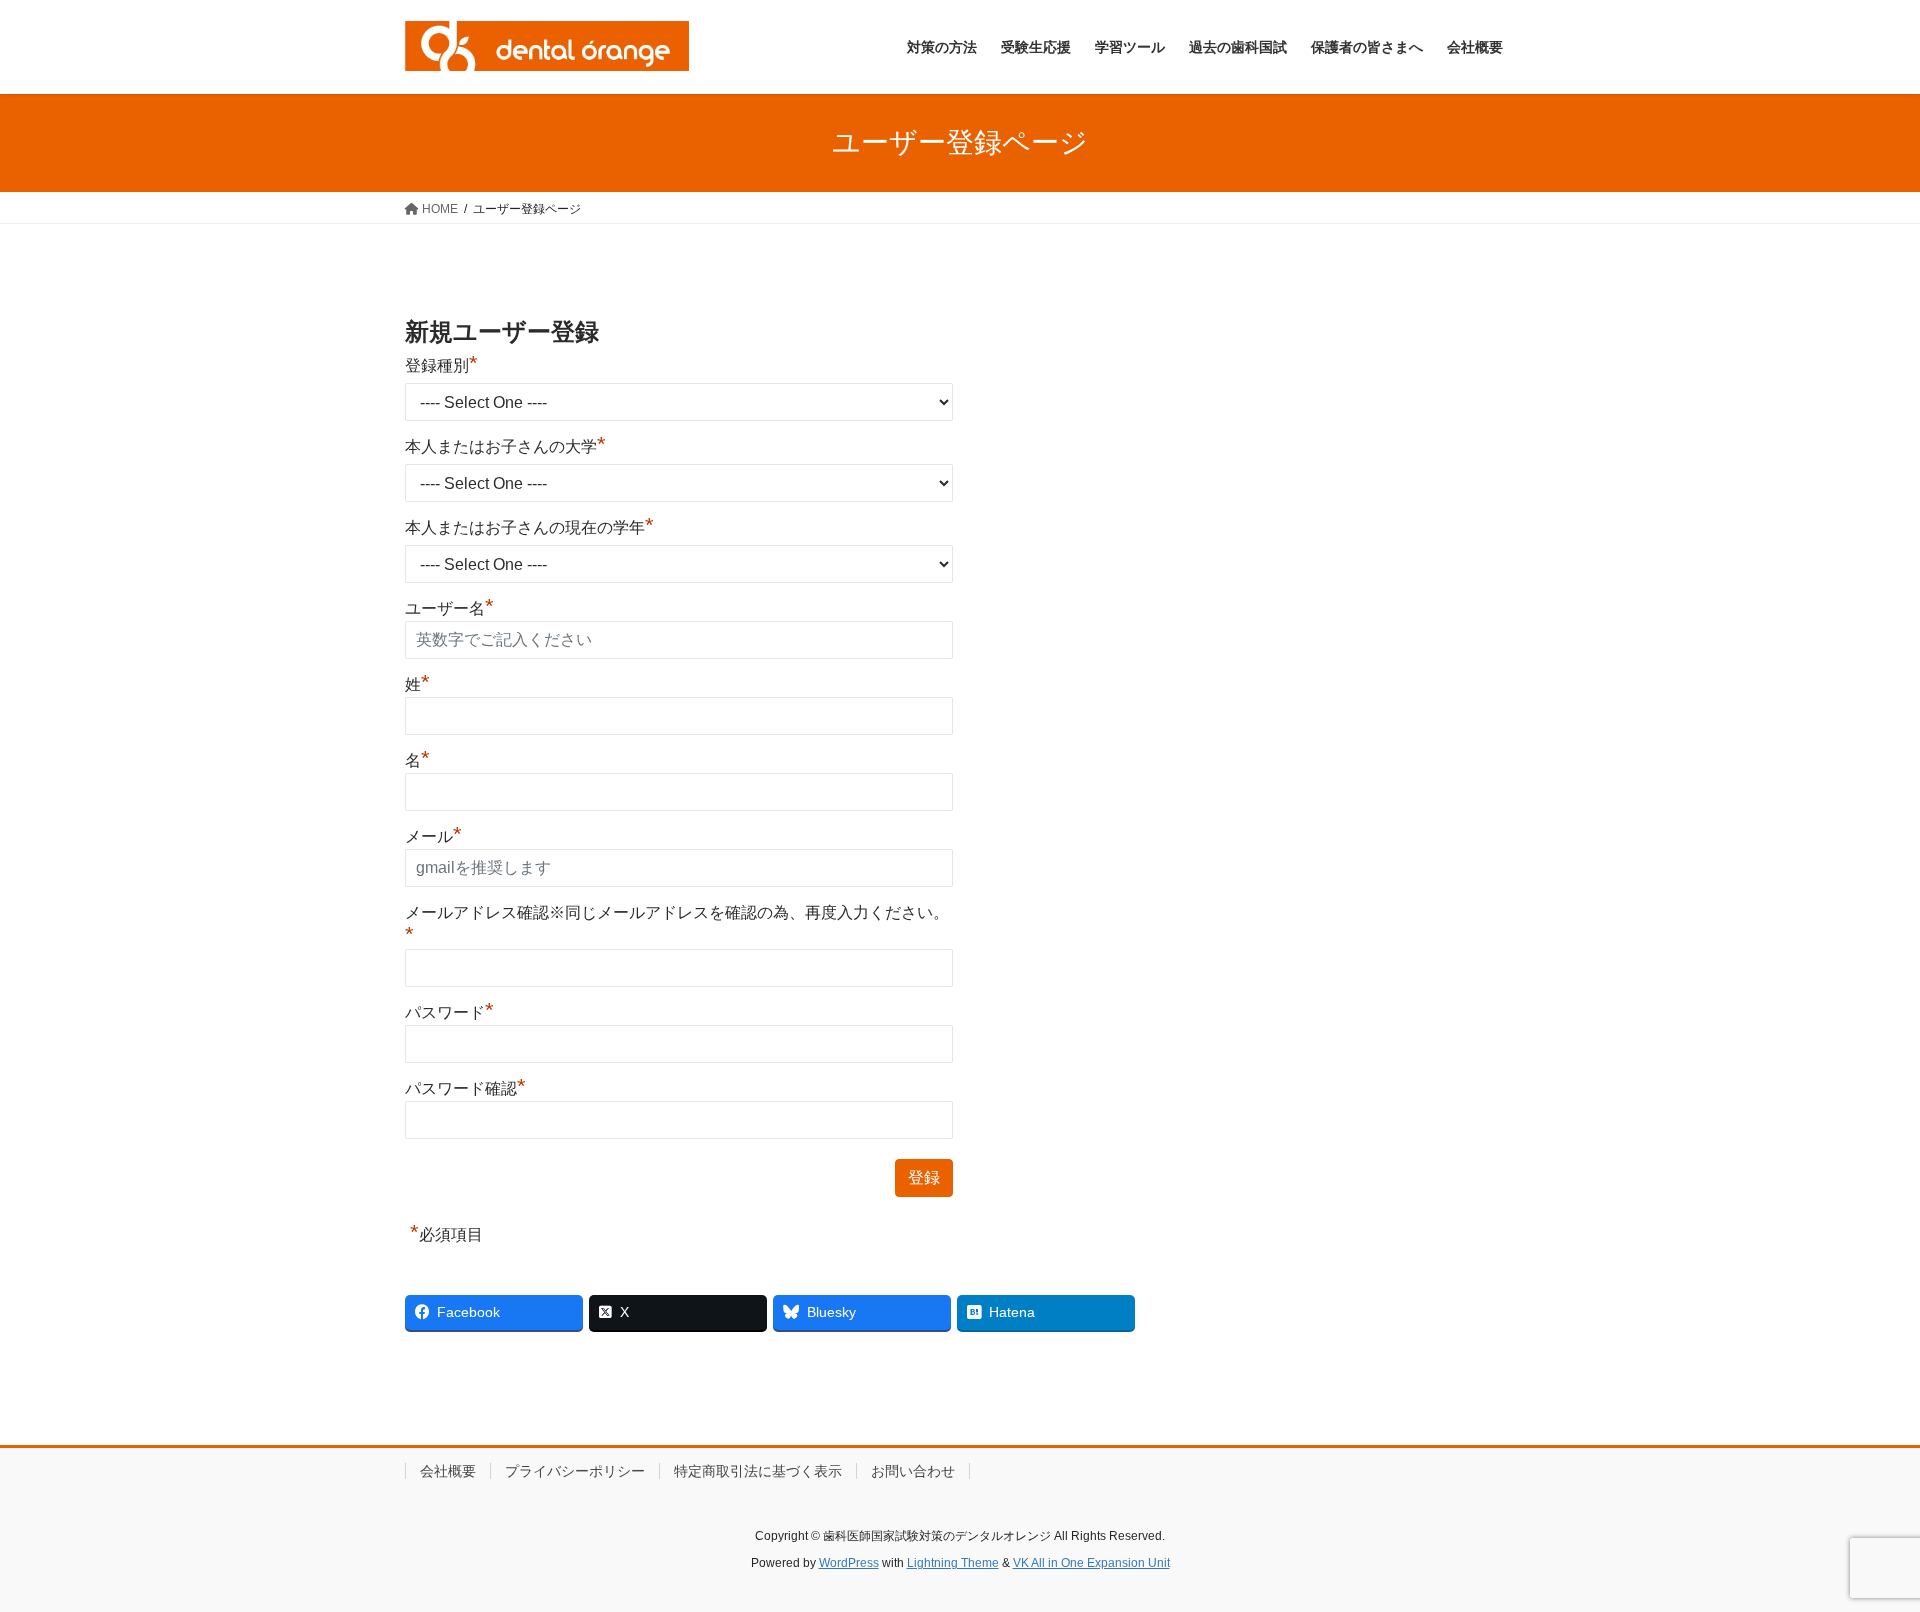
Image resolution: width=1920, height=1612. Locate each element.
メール (433, 836)
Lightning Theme (953, 1563)
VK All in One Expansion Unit (1091, 1563)
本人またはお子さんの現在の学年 (529, 527)
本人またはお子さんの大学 (505, 446)
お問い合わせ (913, 1471)
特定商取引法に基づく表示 (758, 1471)
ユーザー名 (449, 608)
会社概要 (448, 1471)
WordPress (849, 1563)
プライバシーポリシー (575, 1471)
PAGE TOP (1858, 1546)
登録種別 (441, 365)
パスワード (449, 1012)
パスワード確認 (465, 1088)
